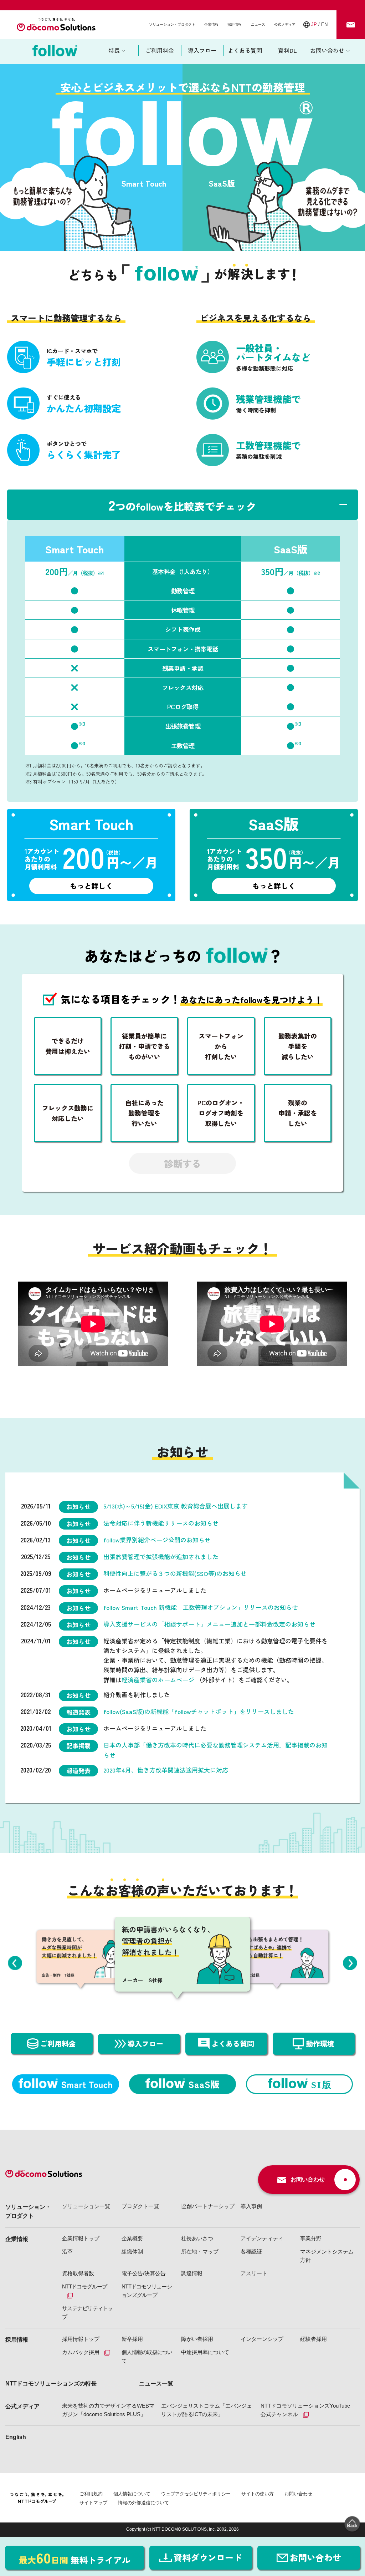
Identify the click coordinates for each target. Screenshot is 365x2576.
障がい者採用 (197, 2339)
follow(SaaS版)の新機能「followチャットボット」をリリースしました (199, 1711)
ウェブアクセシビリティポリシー (196, 2494)
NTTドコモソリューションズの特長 (51, 2384)
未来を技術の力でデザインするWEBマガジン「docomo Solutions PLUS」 (108, 2410)
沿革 (67, 2252)
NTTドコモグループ (85, 2286)
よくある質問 (245, 50)
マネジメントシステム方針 (327, 2256)
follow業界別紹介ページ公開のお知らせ (157, 1540)
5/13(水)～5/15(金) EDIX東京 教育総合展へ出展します (176, 1506)
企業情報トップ (81, 2238)
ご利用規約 (91, 2494)
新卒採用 (132, 2339)
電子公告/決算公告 (144, 2273)
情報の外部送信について (143, 2503)
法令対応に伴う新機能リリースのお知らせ (161, 1523)
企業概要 (132, 2238)
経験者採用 (313, 2339)
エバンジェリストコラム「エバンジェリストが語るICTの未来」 (207, 2410)
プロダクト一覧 (140, 2206)
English (16, 2437)
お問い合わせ (298, 2494)
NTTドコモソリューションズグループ (147, 2291)
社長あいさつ (197, 2238)
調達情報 (192, 2273)
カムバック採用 (81, 2352)
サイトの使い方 (258, 2494)
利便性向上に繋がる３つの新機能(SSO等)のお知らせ (175, 1573)
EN (324, 24)
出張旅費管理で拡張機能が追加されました (161, 1556)
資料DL (287, 50)
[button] (15, 1963)
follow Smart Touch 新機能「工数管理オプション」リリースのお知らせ (201, 1607)
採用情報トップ (81, 2339)
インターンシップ (262, 2339)
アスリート (254, 2273)
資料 (208, 2557)
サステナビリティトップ (88, 2313)
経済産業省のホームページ (159, 1680)
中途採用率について (205, 2352)
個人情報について (132, 2494)
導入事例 (251, 2206)
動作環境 (320, 2043)
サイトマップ (93, 2503)
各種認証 (251, 2252)
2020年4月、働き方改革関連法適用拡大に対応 (166, 1770)
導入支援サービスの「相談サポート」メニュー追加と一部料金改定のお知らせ (209, 1624)
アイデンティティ (262, 2238)
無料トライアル (75, 2557)
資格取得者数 (78, 2273)
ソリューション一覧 (86, 2206)
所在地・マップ (200, 2252)
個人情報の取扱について (147, 2356)
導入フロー (202, 50)
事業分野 (311, 2238)
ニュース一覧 (156, 2384)
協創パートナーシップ (208, 2206)
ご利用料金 (160, 50)
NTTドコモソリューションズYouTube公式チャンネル (305, 2410)
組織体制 (132, 2252)
